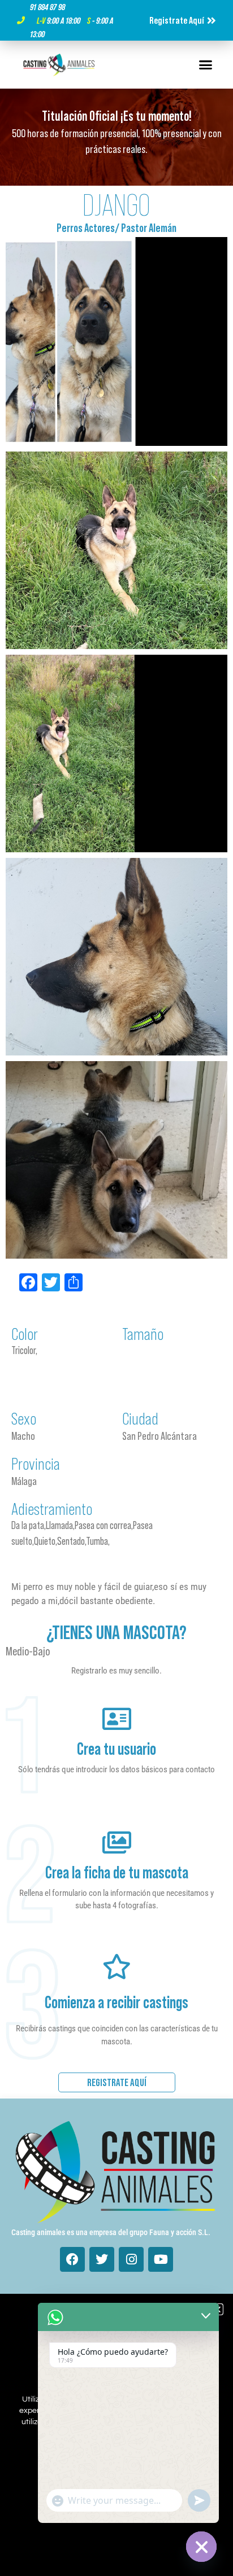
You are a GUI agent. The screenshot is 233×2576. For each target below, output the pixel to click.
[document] (116, 1288)
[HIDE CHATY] (201, 2547)
